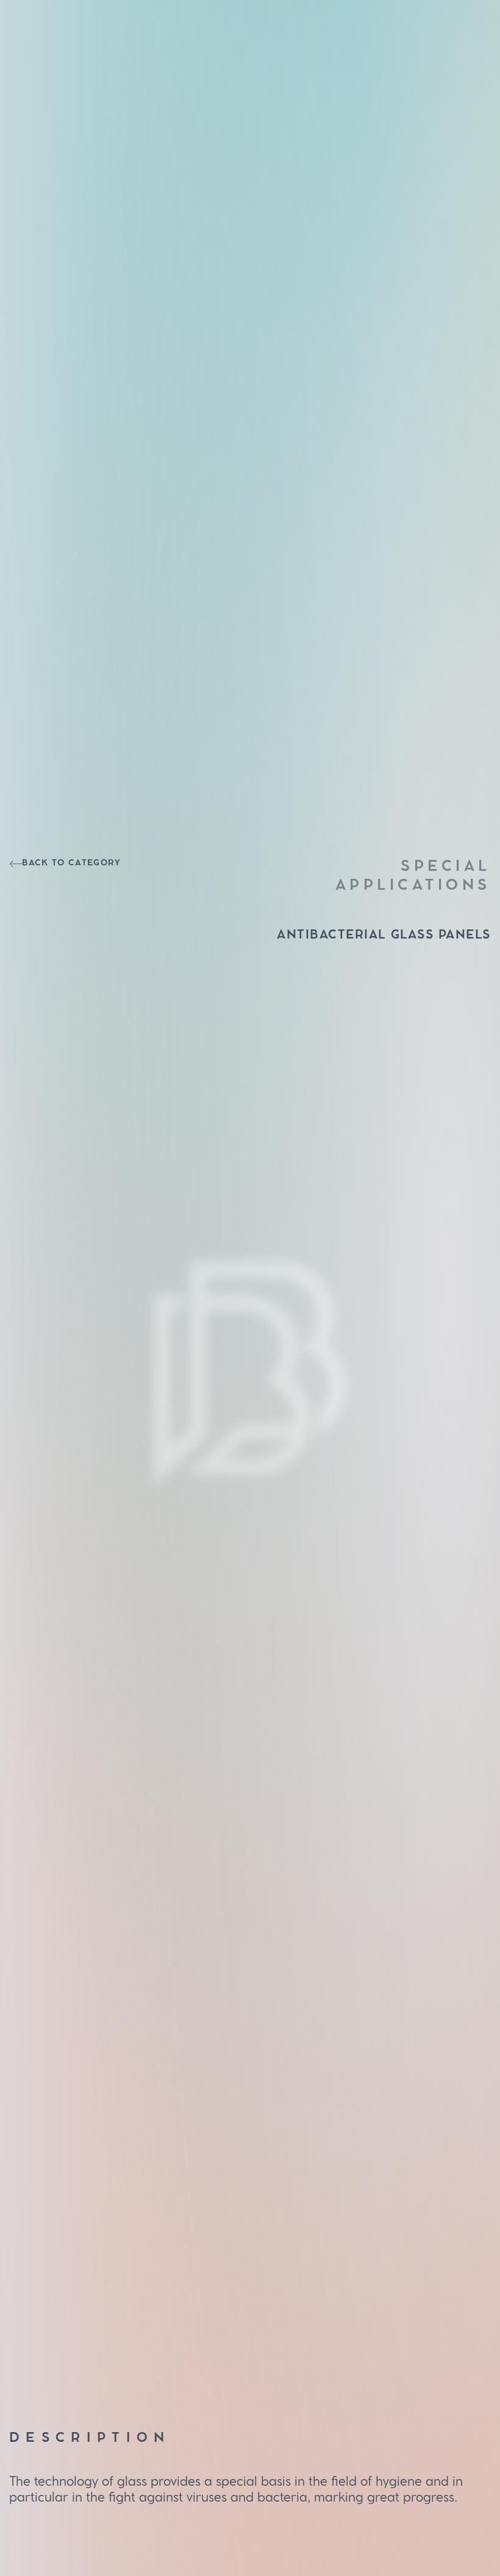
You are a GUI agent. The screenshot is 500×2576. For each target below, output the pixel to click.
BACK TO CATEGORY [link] (71, 863)
